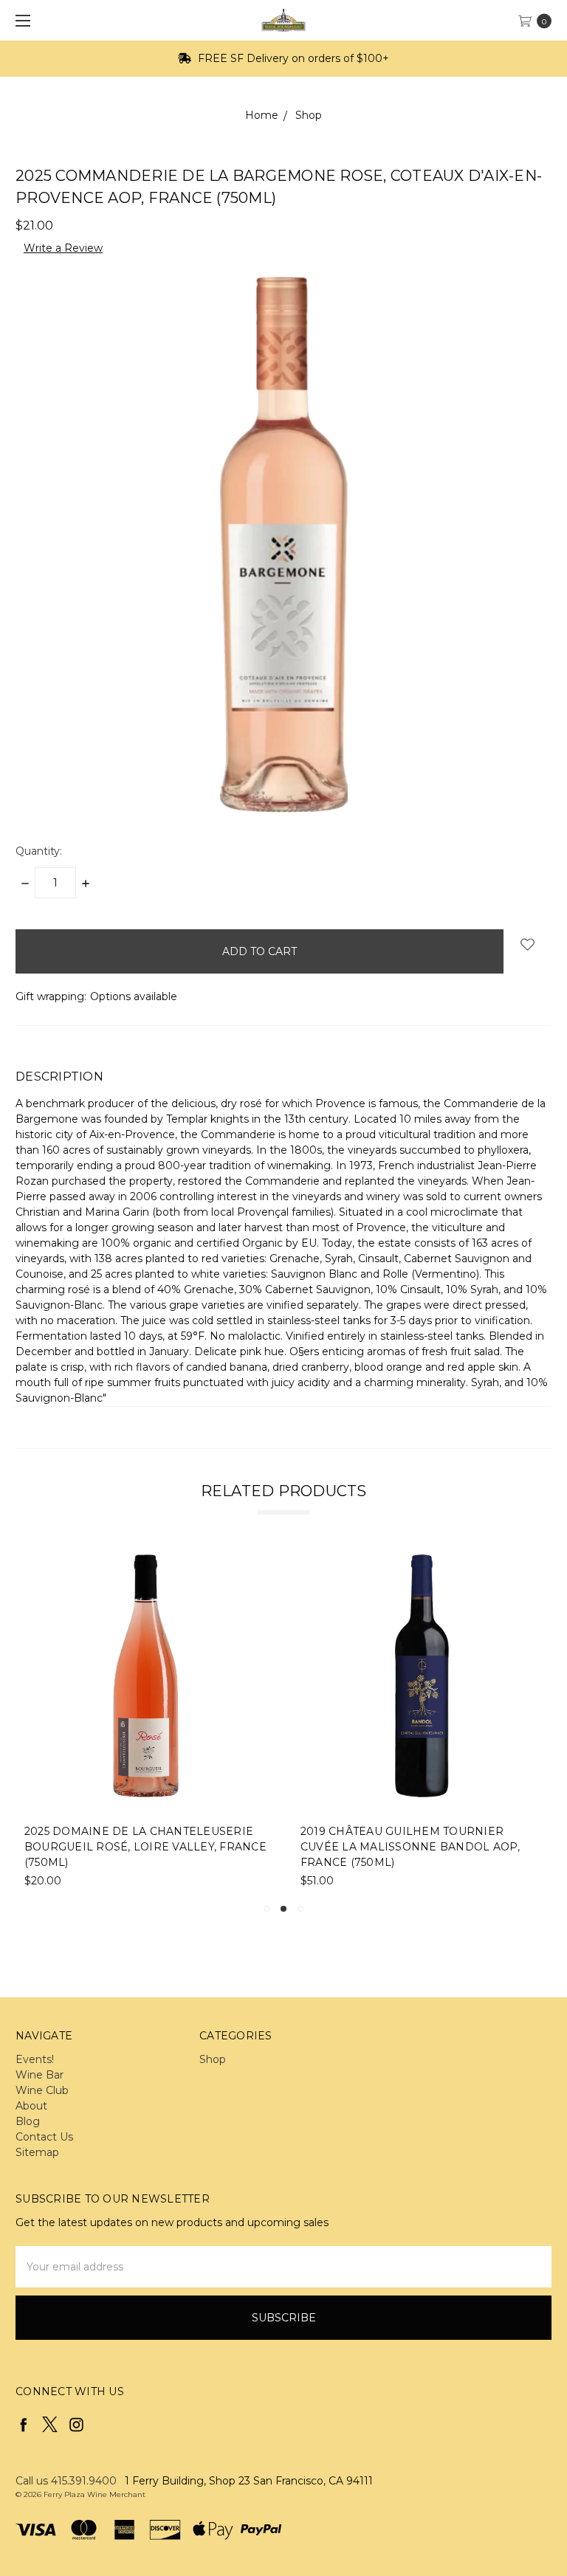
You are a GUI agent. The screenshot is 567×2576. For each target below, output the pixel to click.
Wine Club (42, 2090)
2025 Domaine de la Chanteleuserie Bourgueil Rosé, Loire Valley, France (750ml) (145, 1847)
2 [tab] (283, 1909)
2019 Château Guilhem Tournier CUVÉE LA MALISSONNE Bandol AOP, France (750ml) (410, 1847)
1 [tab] (267, 1909)
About (31, 2106)
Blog (28, 2121)
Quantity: (39, 851)
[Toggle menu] (20, 20)
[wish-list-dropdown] (528, 944)
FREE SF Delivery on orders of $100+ (292, 58)
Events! (35, 2059)
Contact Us (44, 2137)
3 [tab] (300, 1909)
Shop (213, 2059)
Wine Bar (39, 2075)
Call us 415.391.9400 (66, 2481)
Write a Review (63, 248)
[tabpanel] (146, 1722)
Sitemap (37, 2152)
